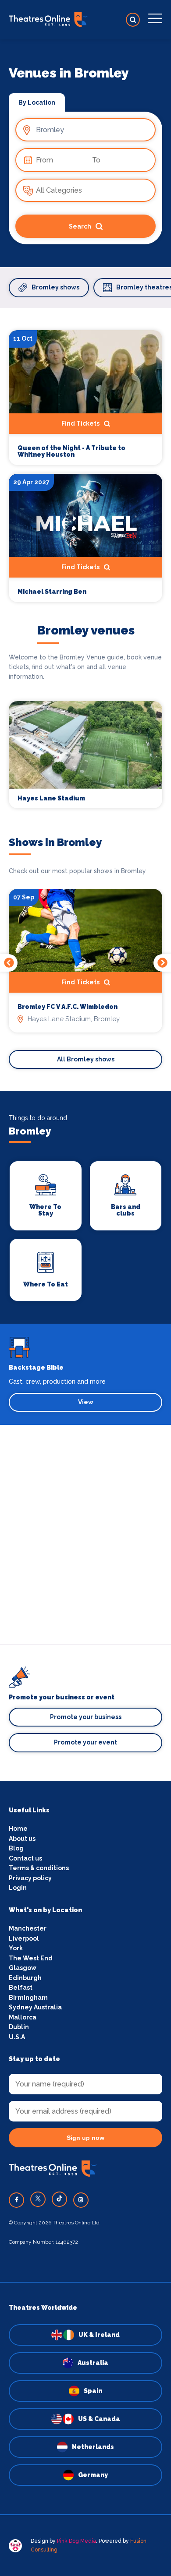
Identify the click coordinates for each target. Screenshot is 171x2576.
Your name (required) (56, 1312)
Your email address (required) (69, 1266)
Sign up (86, 1364)
